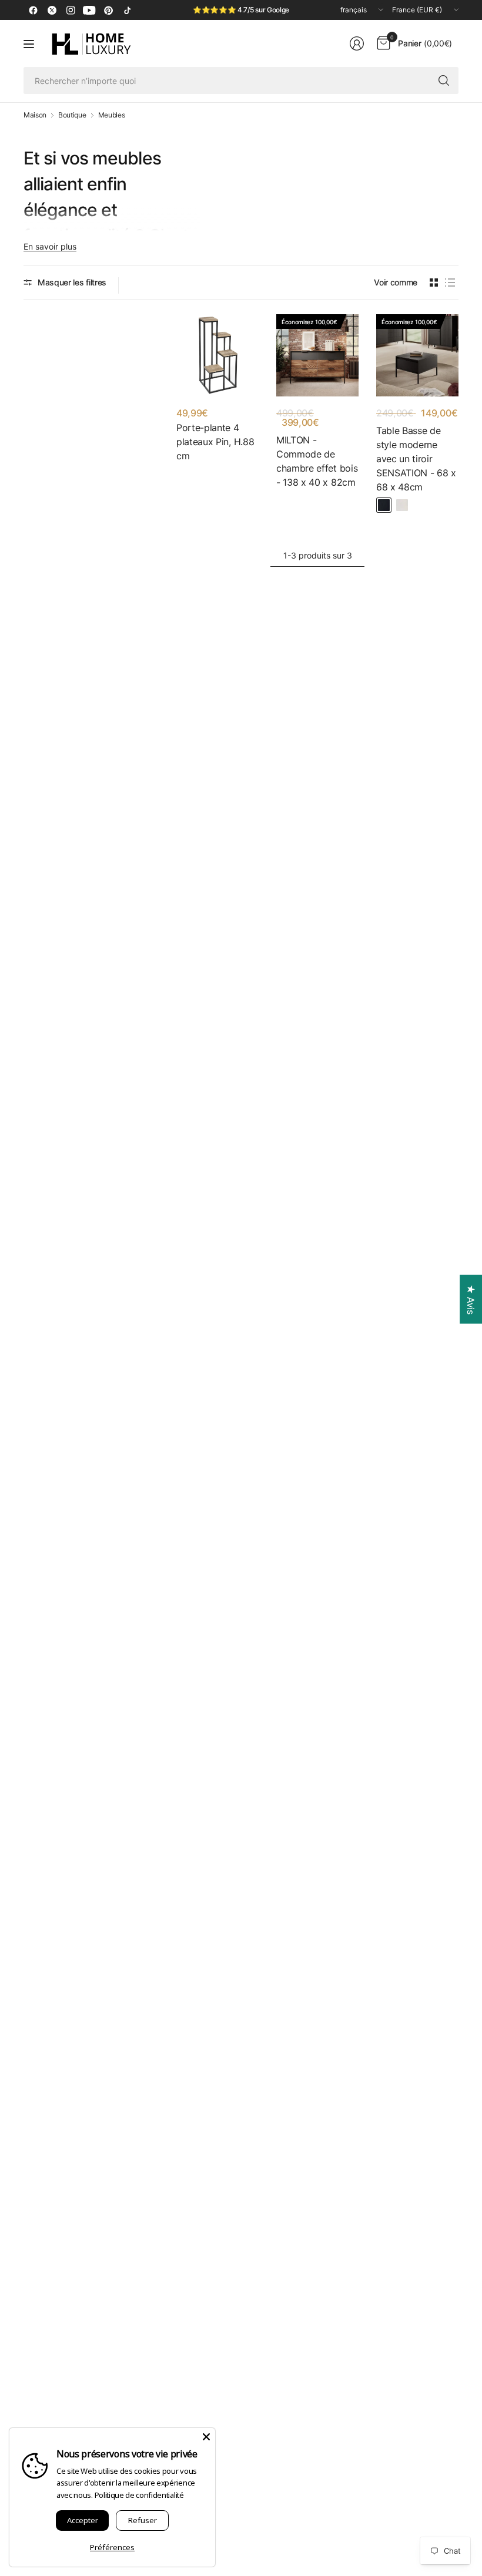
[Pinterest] (108, 10)
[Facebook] (33, 10)
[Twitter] (52, 10)
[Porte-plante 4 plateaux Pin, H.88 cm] (217, 355)
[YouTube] (89, 10)
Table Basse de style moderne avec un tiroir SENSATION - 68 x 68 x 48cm (416, 459)
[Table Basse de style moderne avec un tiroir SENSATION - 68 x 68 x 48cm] (417, 355)
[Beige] (402, 505)
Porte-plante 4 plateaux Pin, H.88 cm (215, 442)
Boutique (72, 115)
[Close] (206, 2437)
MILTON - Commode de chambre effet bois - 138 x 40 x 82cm (317, 461)
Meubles (112, 115)
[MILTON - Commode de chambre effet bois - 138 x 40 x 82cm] (317, 355)
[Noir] (384, 505)
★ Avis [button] (471, 1299)
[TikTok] (127, 10)
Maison (35, 115)
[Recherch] (444, 80)
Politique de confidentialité (139, 2495)
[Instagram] (71, 10)
